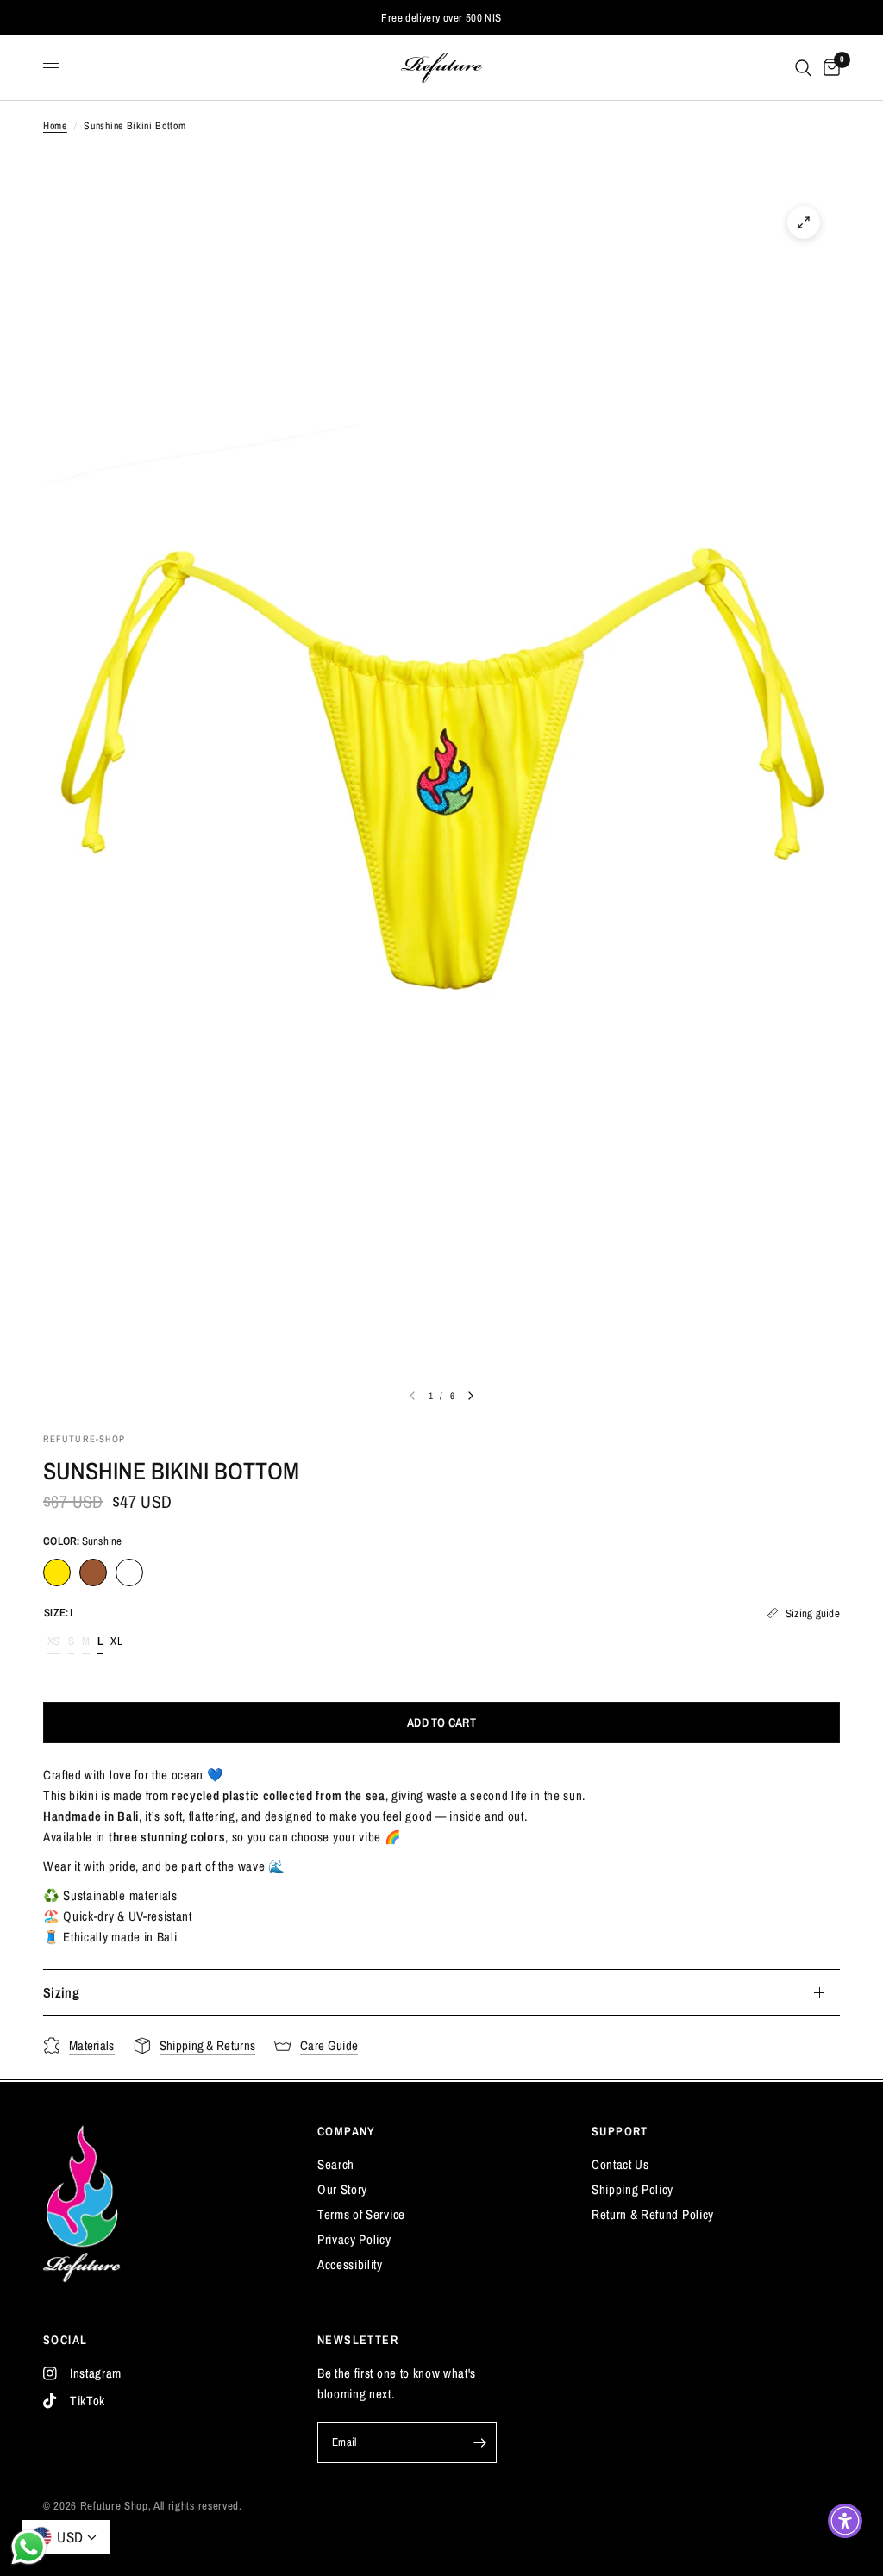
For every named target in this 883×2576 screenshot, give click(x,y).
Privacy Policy (354, 2239)
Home (55, 126)
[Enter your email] (479, 2442)
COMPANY (347, 2131)
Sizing (61, 1992)
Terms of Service (361, 2214)
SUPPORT (620, 2131)
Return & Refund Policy (653, 2214)
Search (336, 2164)
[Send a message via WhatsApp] (29, 2547)
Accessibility (350, 2264)
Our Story (342, 2189)
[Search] (803, 68)
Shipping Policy (633, 2189)
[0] (829, 68)
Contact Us (620, 2164)
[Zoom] (804, 222)
